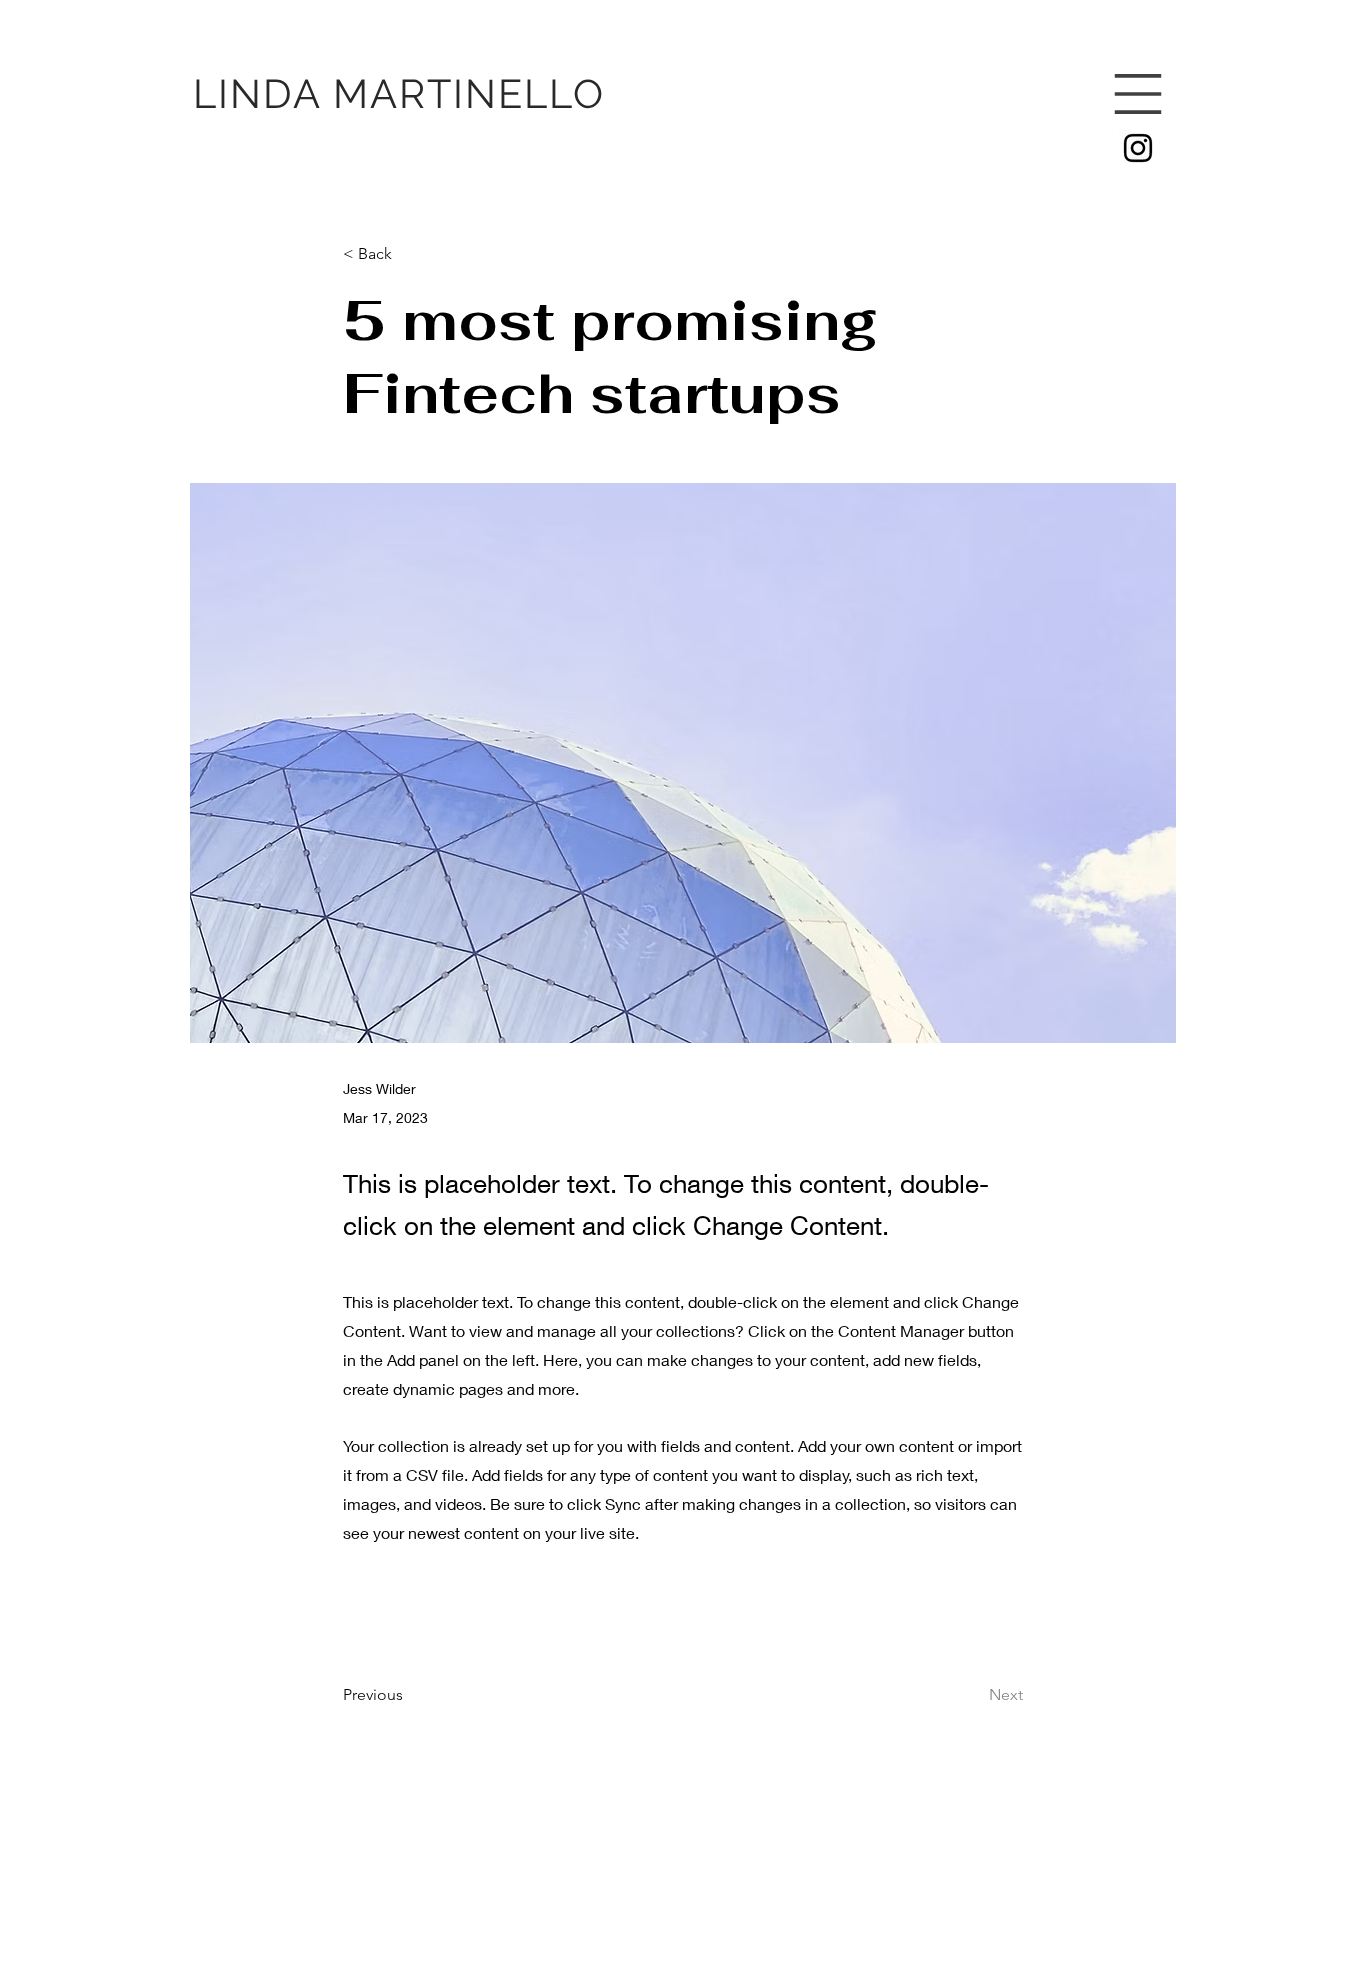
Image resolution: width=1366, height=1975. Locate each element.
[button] (1138, 94)
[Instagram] (1138, 148)
